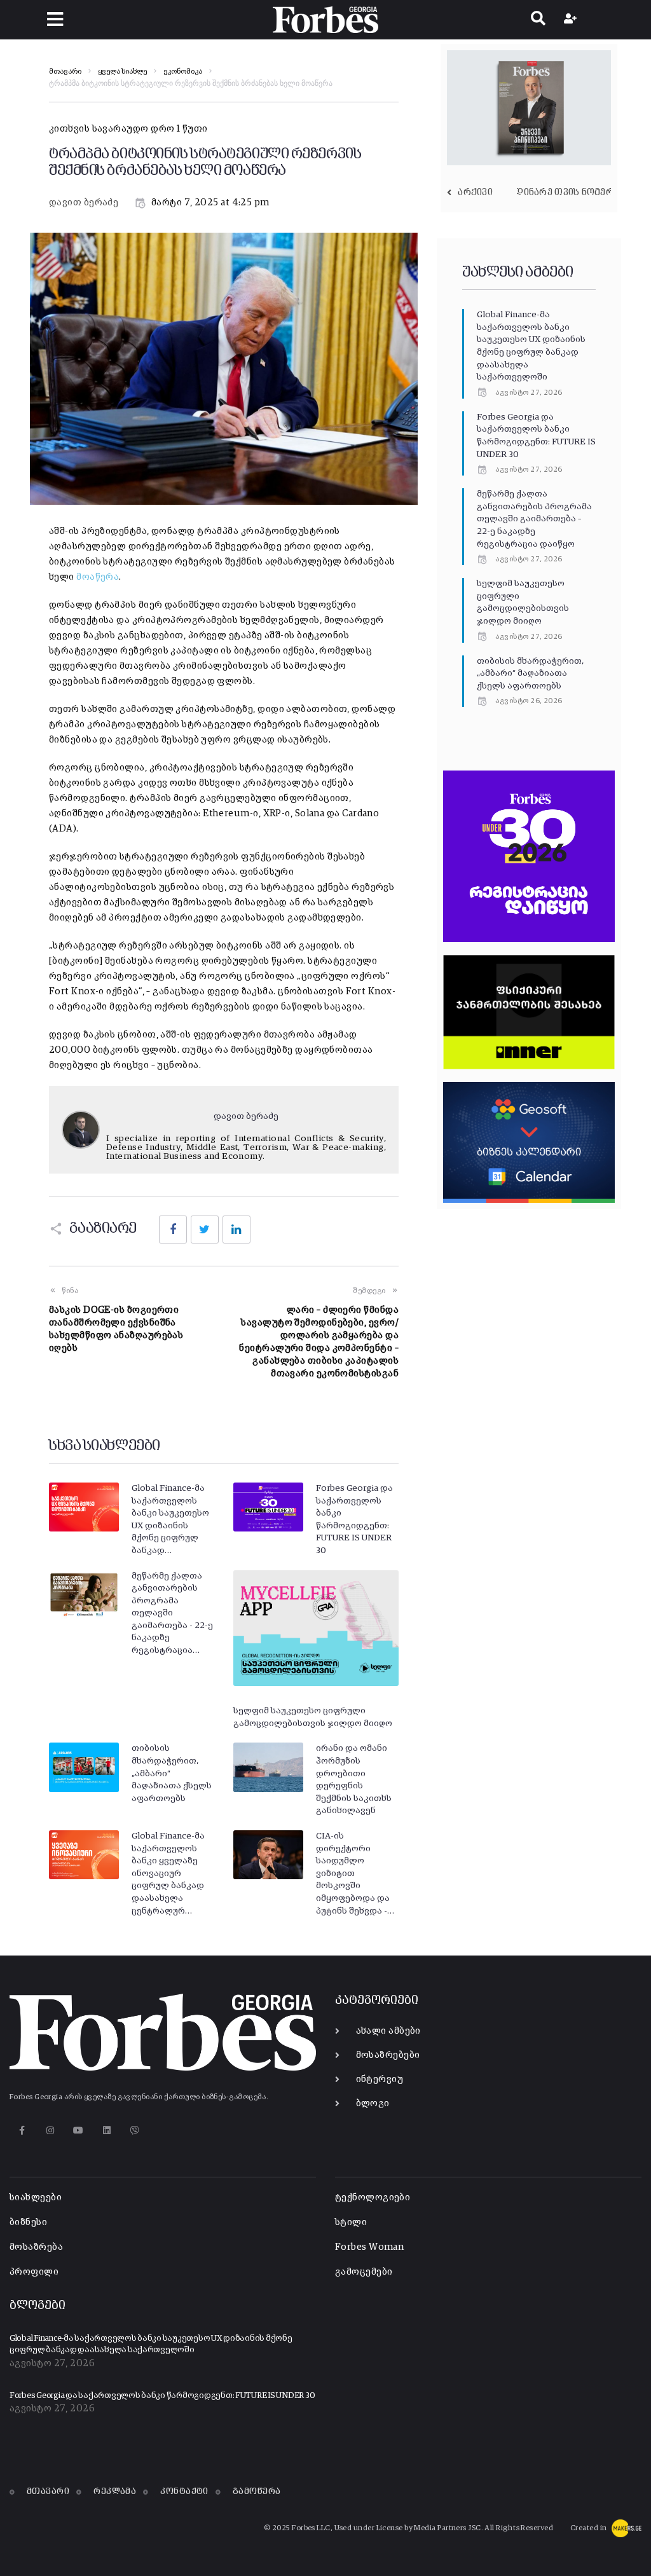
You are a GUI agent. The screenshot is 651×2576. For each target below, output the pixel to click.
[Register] (572, 20)
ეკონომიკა (183, 72)
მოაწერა (98, 577)
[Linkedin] (106, 2130)
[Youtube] (79, 2130)
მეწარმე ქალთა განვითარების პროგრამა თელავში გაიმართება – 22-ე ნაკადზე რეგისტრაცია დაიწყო (534, 519)
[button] (55, 19)
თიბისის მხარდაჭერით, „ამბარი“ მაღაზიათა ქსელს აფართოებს (530, 674)
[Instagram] (50, 2130)
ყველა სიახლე (122, 72)
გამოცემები (364, 2272)
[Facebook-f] (22, 2130)
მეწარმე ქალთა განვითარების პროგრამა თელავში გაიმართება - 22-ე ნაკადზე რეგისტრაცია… (172, 1613)
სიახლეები (36, 2197)
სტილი (351, 2222)
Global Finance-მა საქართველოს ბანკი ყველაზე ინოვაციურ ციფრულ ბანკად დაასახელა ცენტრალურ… (168, 1874)
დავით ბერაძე (84, 202)
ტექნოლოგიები (373, 2197)
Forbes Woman (369, 2247)
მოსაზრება (36, 2247)
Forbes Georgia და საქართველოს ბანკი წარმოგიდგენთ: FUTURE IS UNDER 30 (162, 2396)
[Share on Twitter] (205, 1230)
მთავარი (65, 72)
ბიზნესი (28, 2222)
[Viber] (135, 2130)
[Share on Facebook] (173, 1230)
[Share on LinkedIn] (236, 1230)
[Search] (538, 20)
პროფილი (34, 2272)
